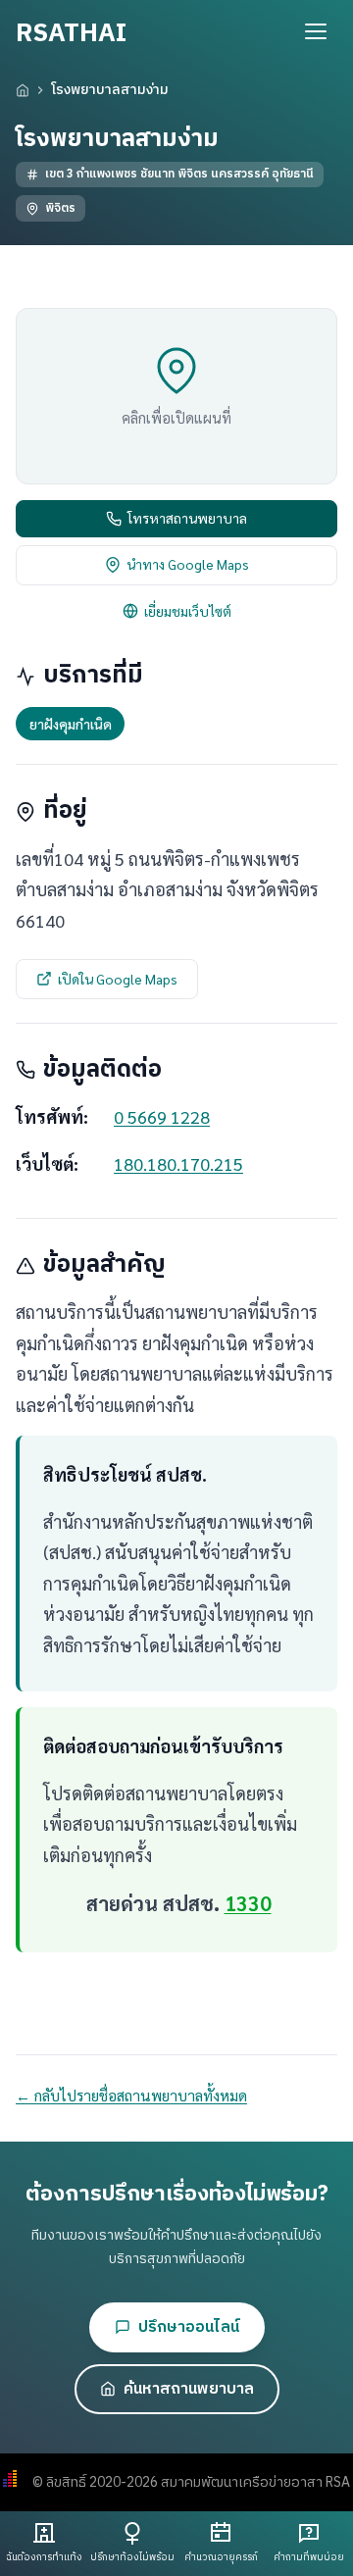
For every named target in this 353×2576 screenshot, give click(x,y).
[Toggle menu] (316, 31)
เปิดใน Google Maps (118, 979)
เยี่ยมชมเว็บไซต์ (188, 611)
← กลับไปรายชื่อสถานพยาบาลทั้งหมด (131, 2096)
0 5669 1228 (162, 1116)
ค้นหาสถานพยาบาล (189, 2389)
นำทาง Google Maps (188, 564)
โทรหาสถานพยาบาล (187, 518)
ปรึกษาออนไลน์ (189, 2327)
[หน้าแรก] (23, 90)
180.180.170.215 (178, 1163)
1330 (248, 1903)
